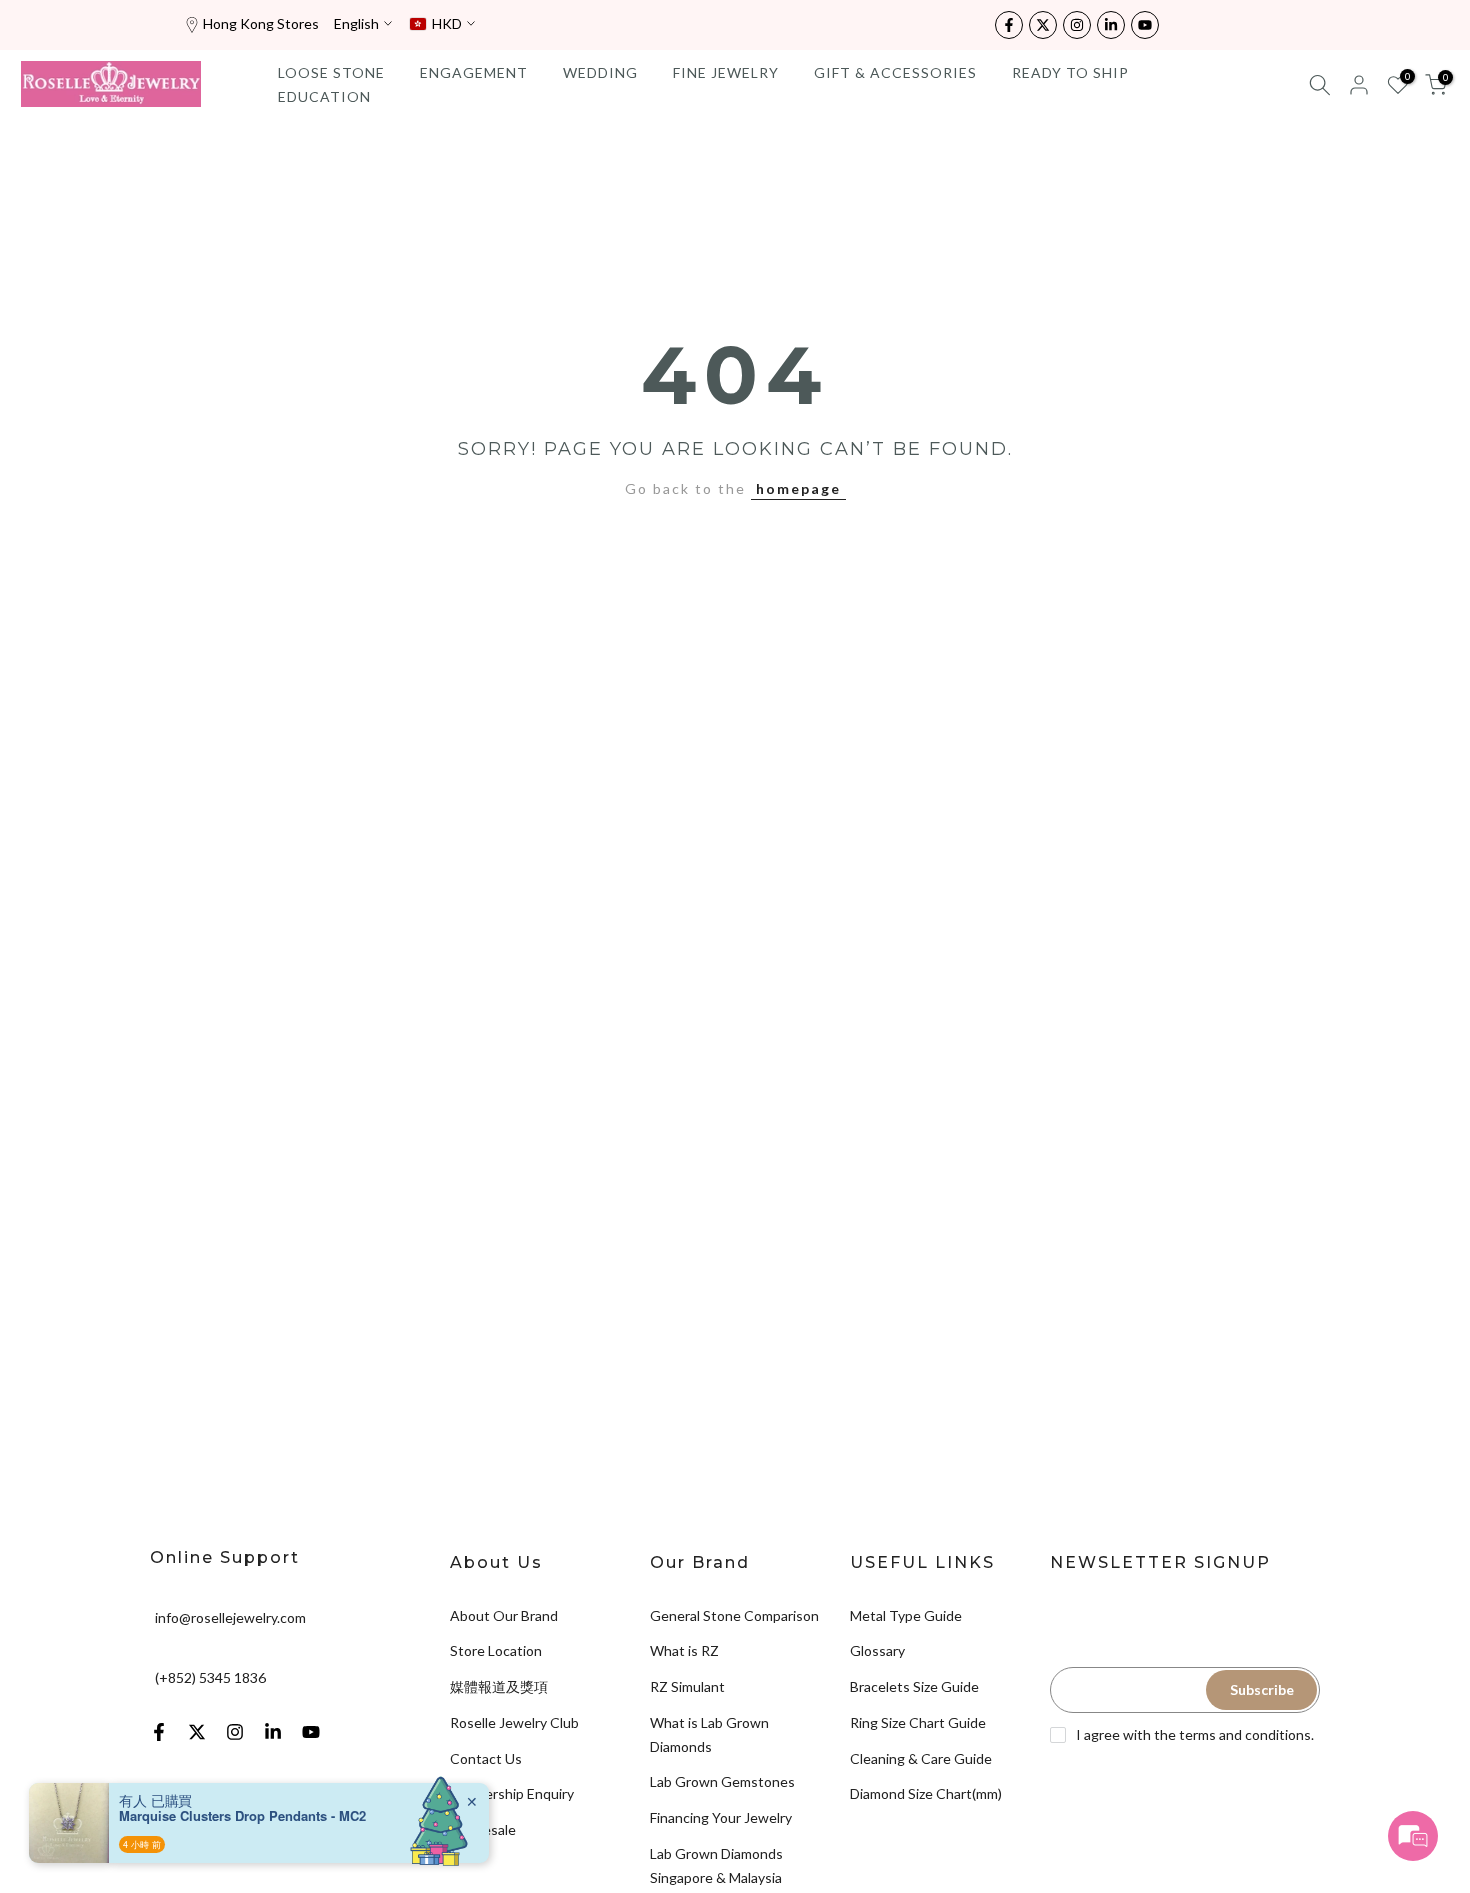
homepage (798, 488)
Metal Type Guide (906, 1615)
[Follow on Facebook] (1009, 25)
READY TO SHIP (1070, 72)
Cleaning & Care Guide (921, 1758)
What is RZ (684, 1650)
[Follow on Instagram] (1077, 25)
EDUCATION (324, 96)
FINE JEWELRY (726, 72)
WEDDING (600, 72)
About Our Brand (504, 1615)
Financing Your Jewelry (721, 1817)
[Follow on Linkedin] (1111, 25)
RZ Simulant (687, 1686)
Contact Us (486, 1758)
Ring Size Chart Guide (918, 1722)
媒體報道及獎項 (499, 1686)
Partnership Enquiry (512, 1793)
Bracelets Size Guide (914, 1686)
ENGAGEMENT (474, 72)
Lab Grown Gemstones (722, 1781)
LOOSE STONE (331, 72)
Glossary (877, 1650)
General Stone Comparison (734, 1615)
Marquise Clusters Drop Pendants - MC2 (242, 1816)
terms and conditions (1245, 1734)
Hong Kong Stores (261, 23)
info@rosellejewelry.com (230, 1616)
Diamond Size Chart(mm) (926, 1793)
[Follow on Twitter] (1043, 25)
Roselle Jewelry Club (514, 1722)
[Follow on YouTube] (1145, 25)
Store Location (496, 1650)
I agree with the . (1195, 1734)
